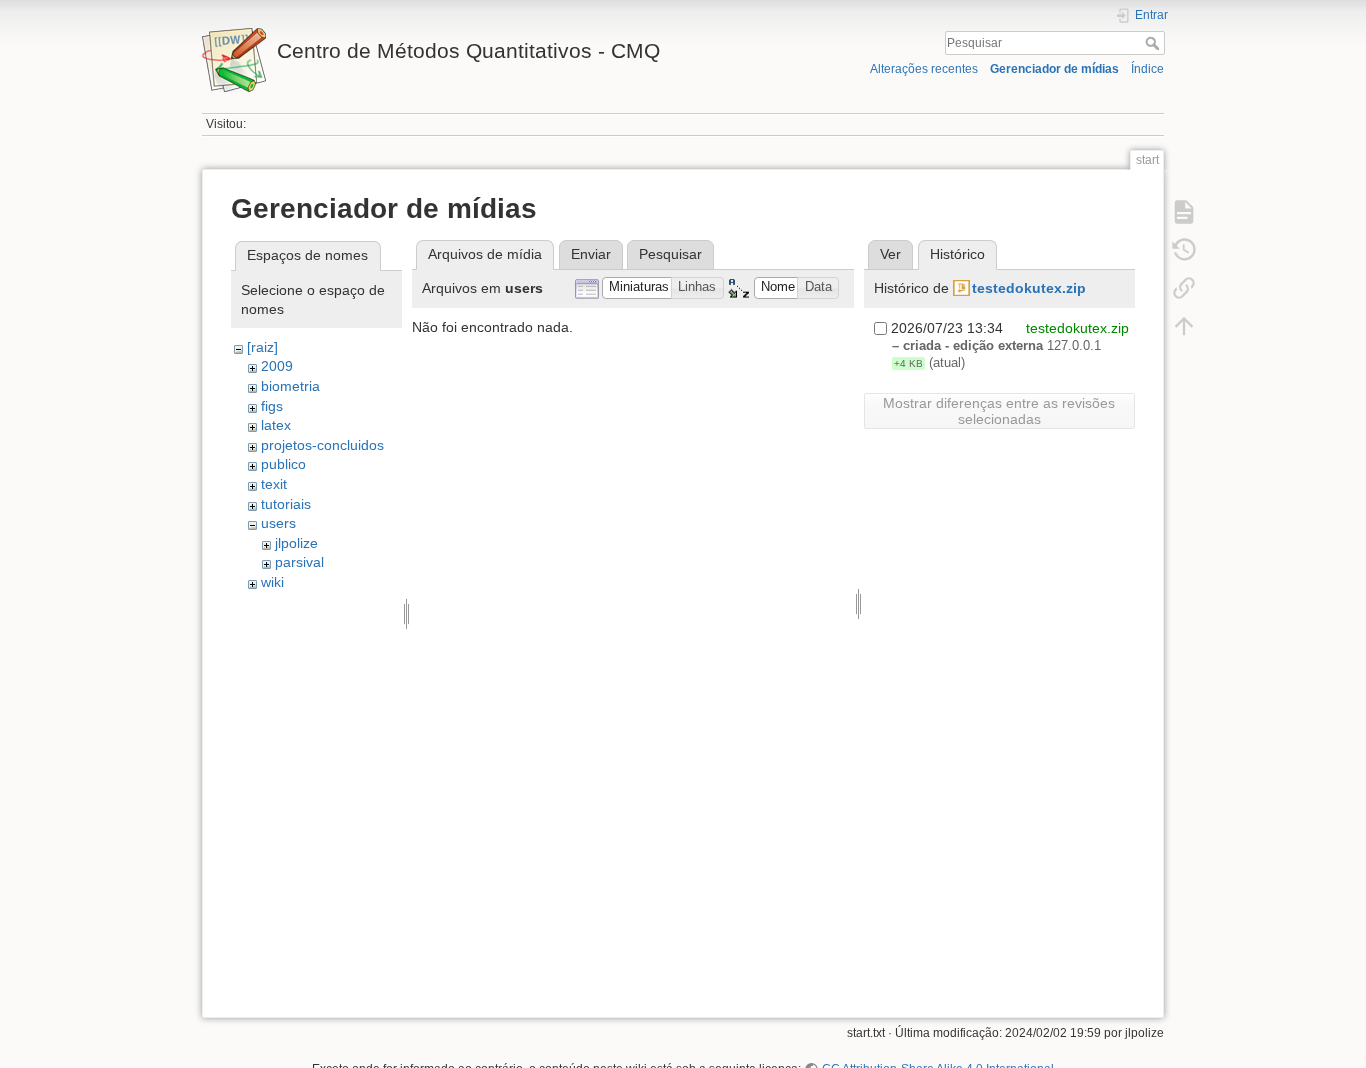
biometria (290, 386)
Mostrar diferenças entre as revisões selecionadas (999, 411)
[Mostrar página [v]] (1184, 212)
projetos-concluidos (322, 445)
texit (274, 484)
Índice (1147, 69)
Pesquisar (1154, 43)
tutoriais (286, 504)
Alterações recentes (924, 69)
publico (283, 464)
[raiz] (262, 347)
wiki (272, 582)
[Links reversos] (1184, 288)
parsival (299, 562)
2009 (277, 366)
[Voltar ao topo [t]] (1184, 326)
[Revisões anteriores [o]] (1184, 250)
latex (276, 425)
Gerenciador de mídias (1054, 69)
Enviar (591, 254)
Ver (890, 254)
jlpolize (296, 543)
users (278, 523)
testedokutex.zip (1029, 288)
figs (272, 406)
